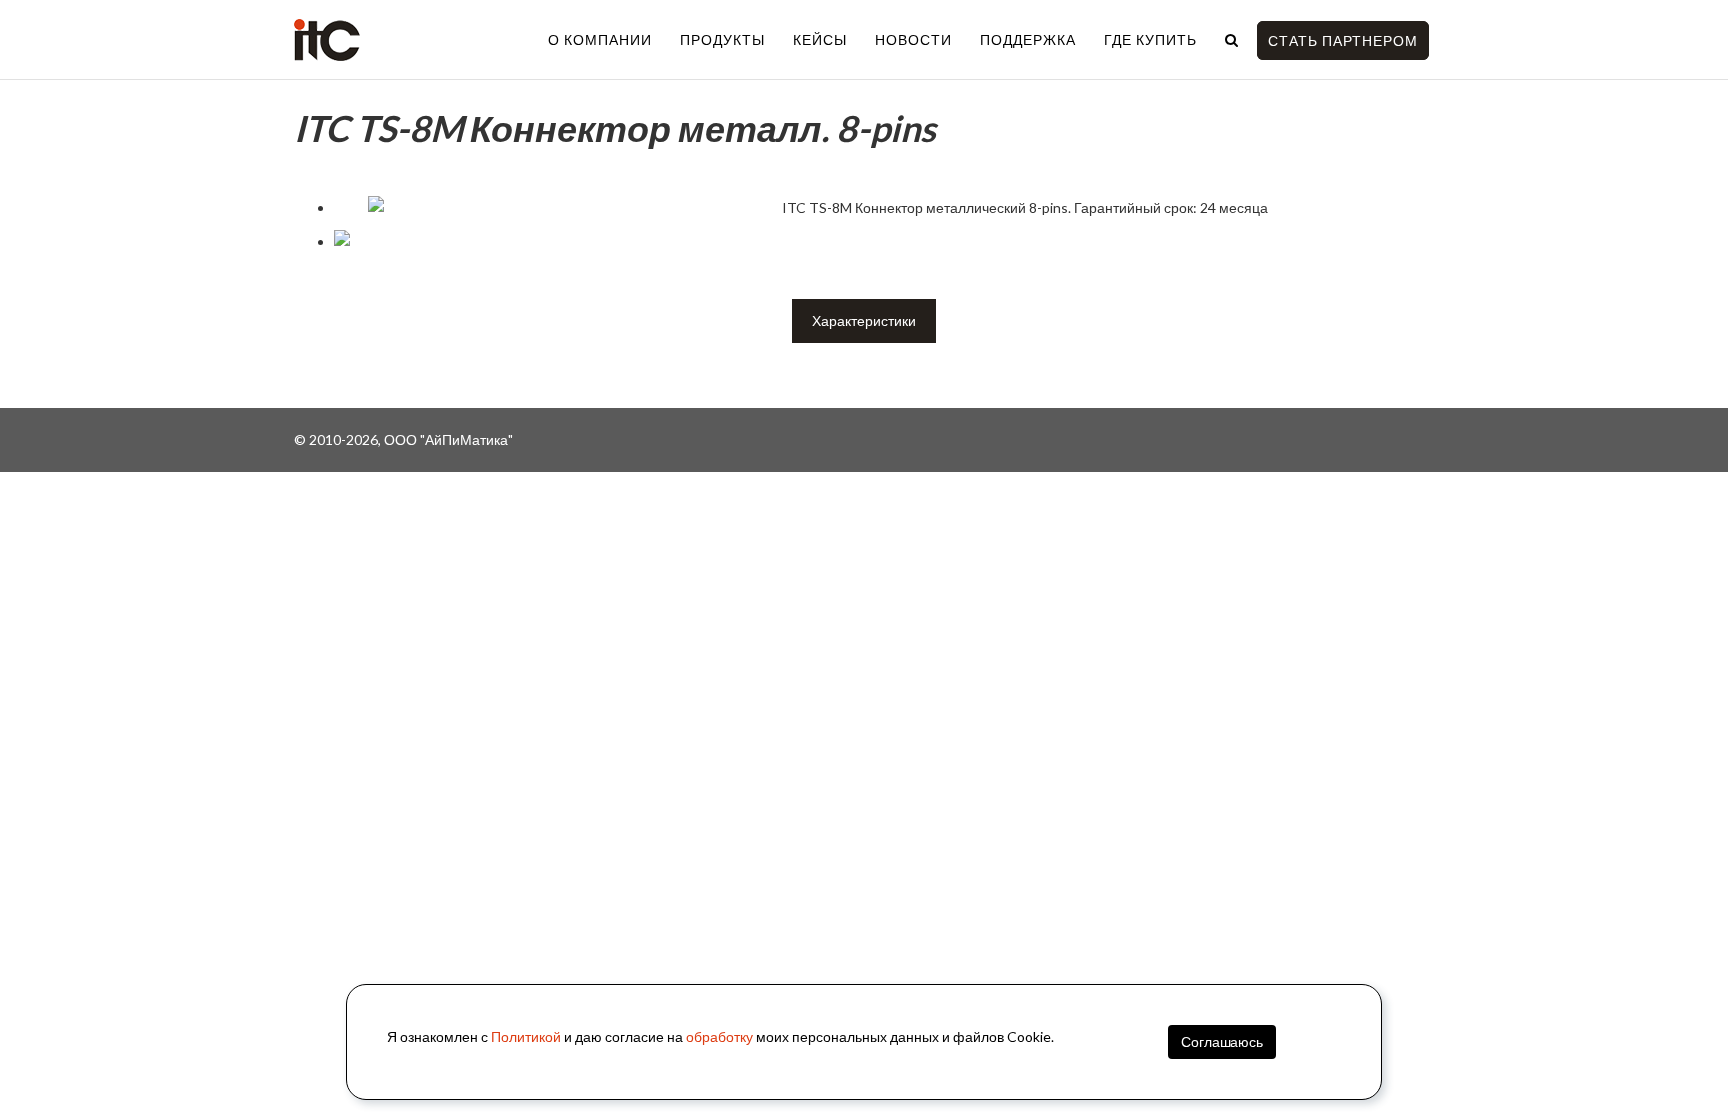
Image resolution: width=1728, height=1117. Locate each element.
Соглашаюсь (1222, 1041)
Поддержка (1028, 39)
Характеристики (864, 320)
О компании (600, 39)
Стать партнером (1343, 40)
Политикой (526, 1036)
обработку (719, 1036)
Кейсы (820, 39)
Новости (913, 39)
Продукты (722, 39)
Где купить (1150, 39)
